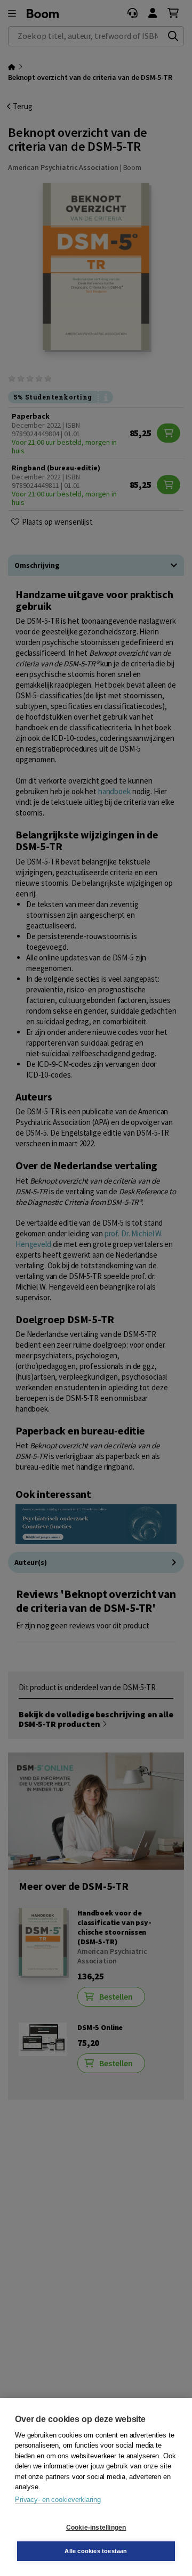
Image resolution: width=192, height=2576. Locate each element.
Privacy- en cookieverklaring (58, 2500)
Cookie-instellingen (96, 2528)
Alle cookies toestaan (96, 2551)
